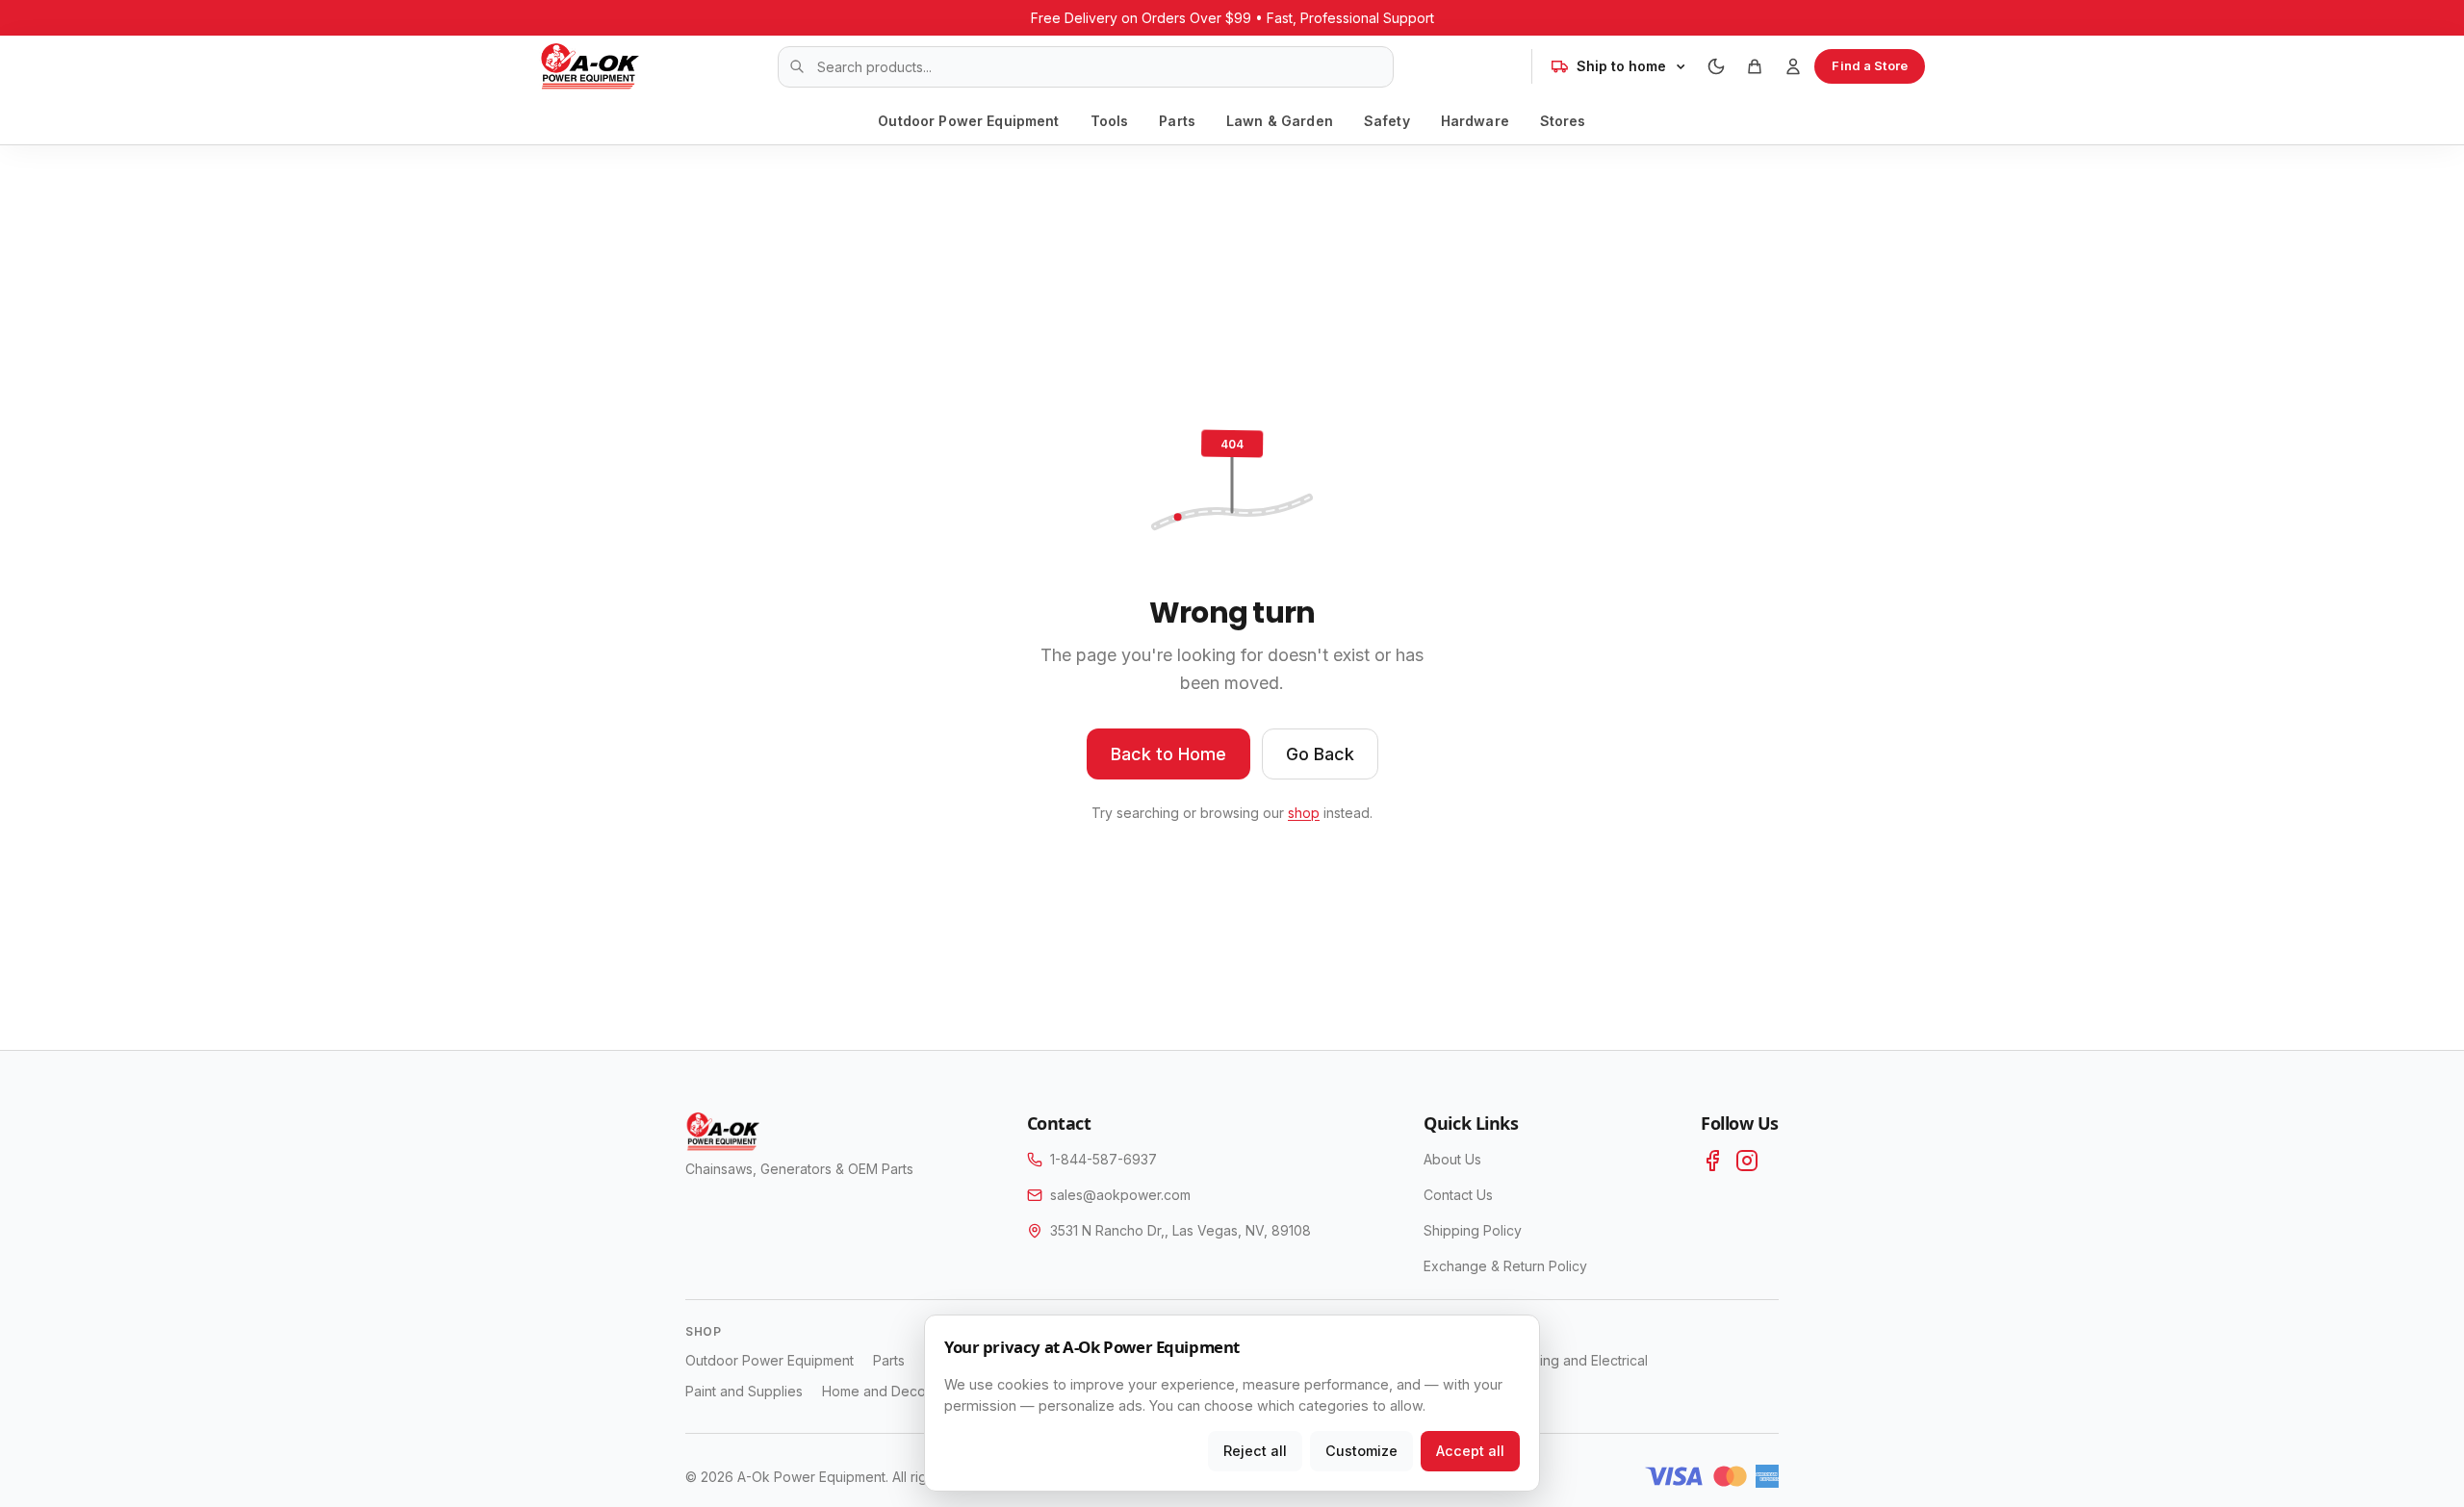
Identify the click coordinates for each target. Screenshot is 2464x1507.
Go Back (1320, 754)
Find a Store (1870, 65)
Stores (1563, 121)
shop (1304, 813)
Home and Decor (876, 1391)
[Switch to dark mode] (1716, 66)
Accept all (1470, 1451)
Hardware (1475, 121)
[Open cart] (1755, 66)
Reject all (1255, 1451)
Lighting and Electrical (1579, 1360)
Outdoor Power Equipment (968, 121)
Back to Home (1168, 754)
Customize (1361, 1451)
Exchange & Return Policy (1505, 1266)
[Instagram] (1747, 1161)
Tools (1110, 121)
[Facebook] (1712, 1161)
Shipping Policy (1473, 1230)
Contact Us (1458, 1195)
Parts (1177, 121)
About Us (1452, 1159)
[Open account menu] (1793, 66)
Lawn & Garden (1280, 121)
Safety (1387, 121)
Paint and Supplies (744, 1391)
